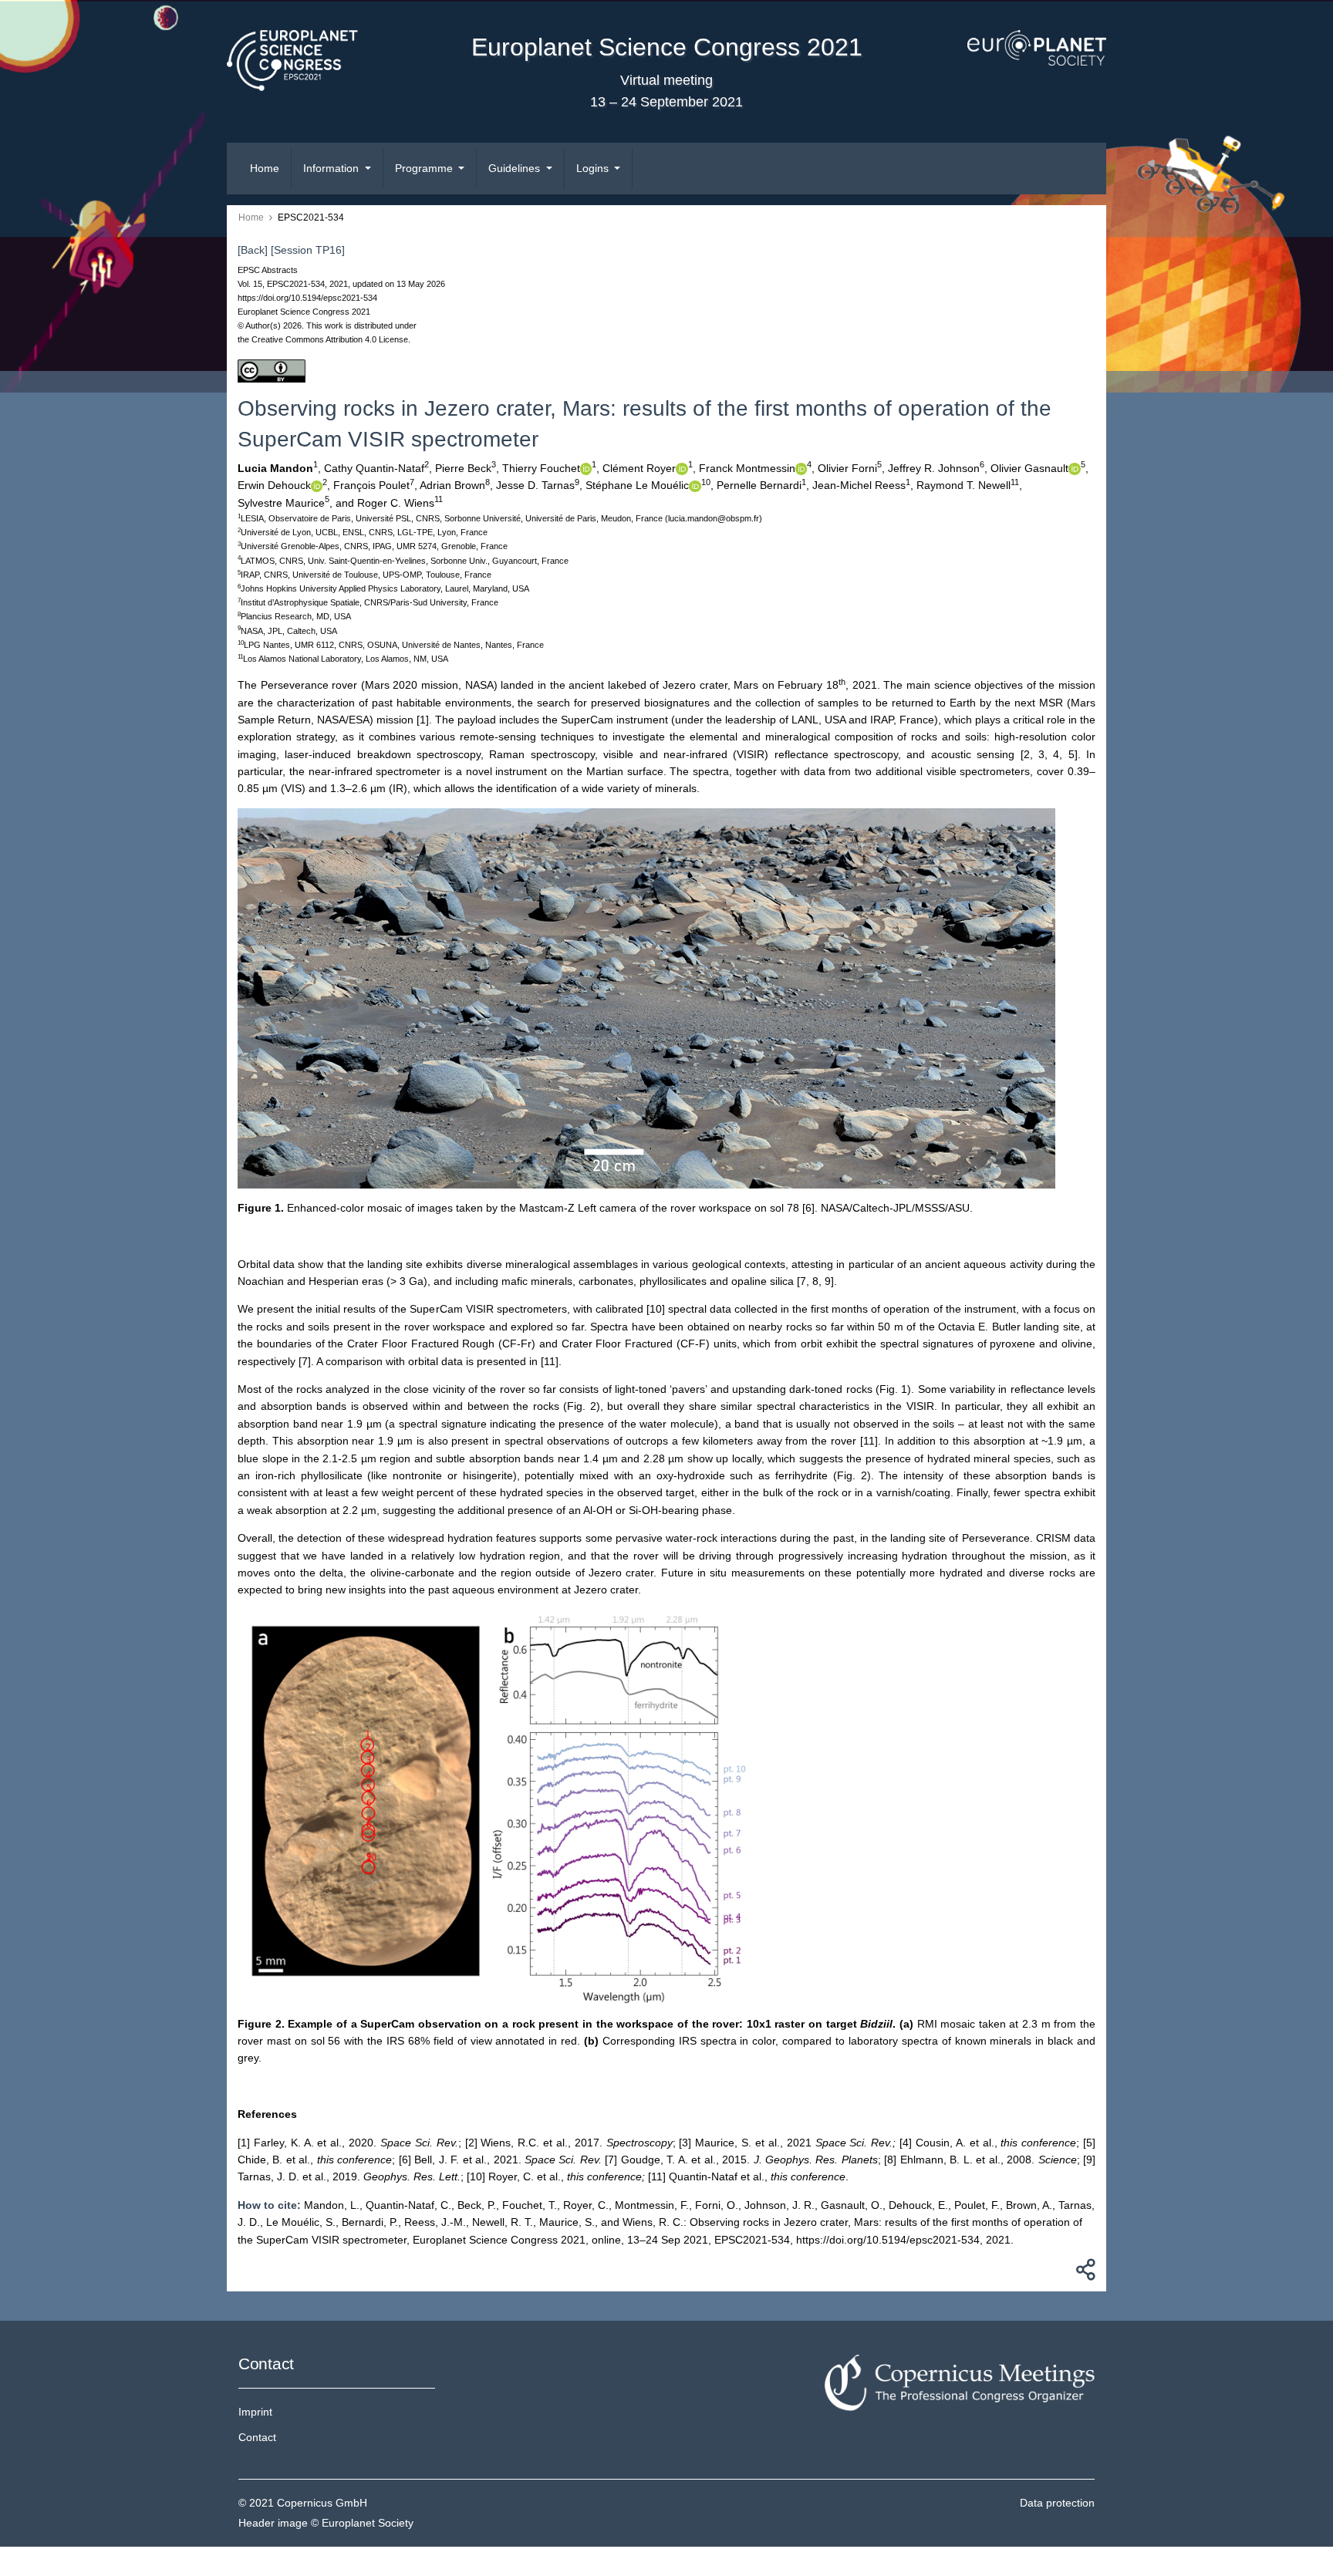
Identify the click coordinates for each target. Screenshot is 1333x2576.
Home (265, 168)
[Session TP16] (308, 250)
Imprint (255, 2412)
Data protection (1057, 2503)
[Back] (253, 250)
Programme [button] (425, 168)
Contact (257, 2437)
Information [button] (332, 168)
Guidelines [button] (516, 168)
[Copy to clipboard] (1083, 2274)
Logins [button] (594, 168)
